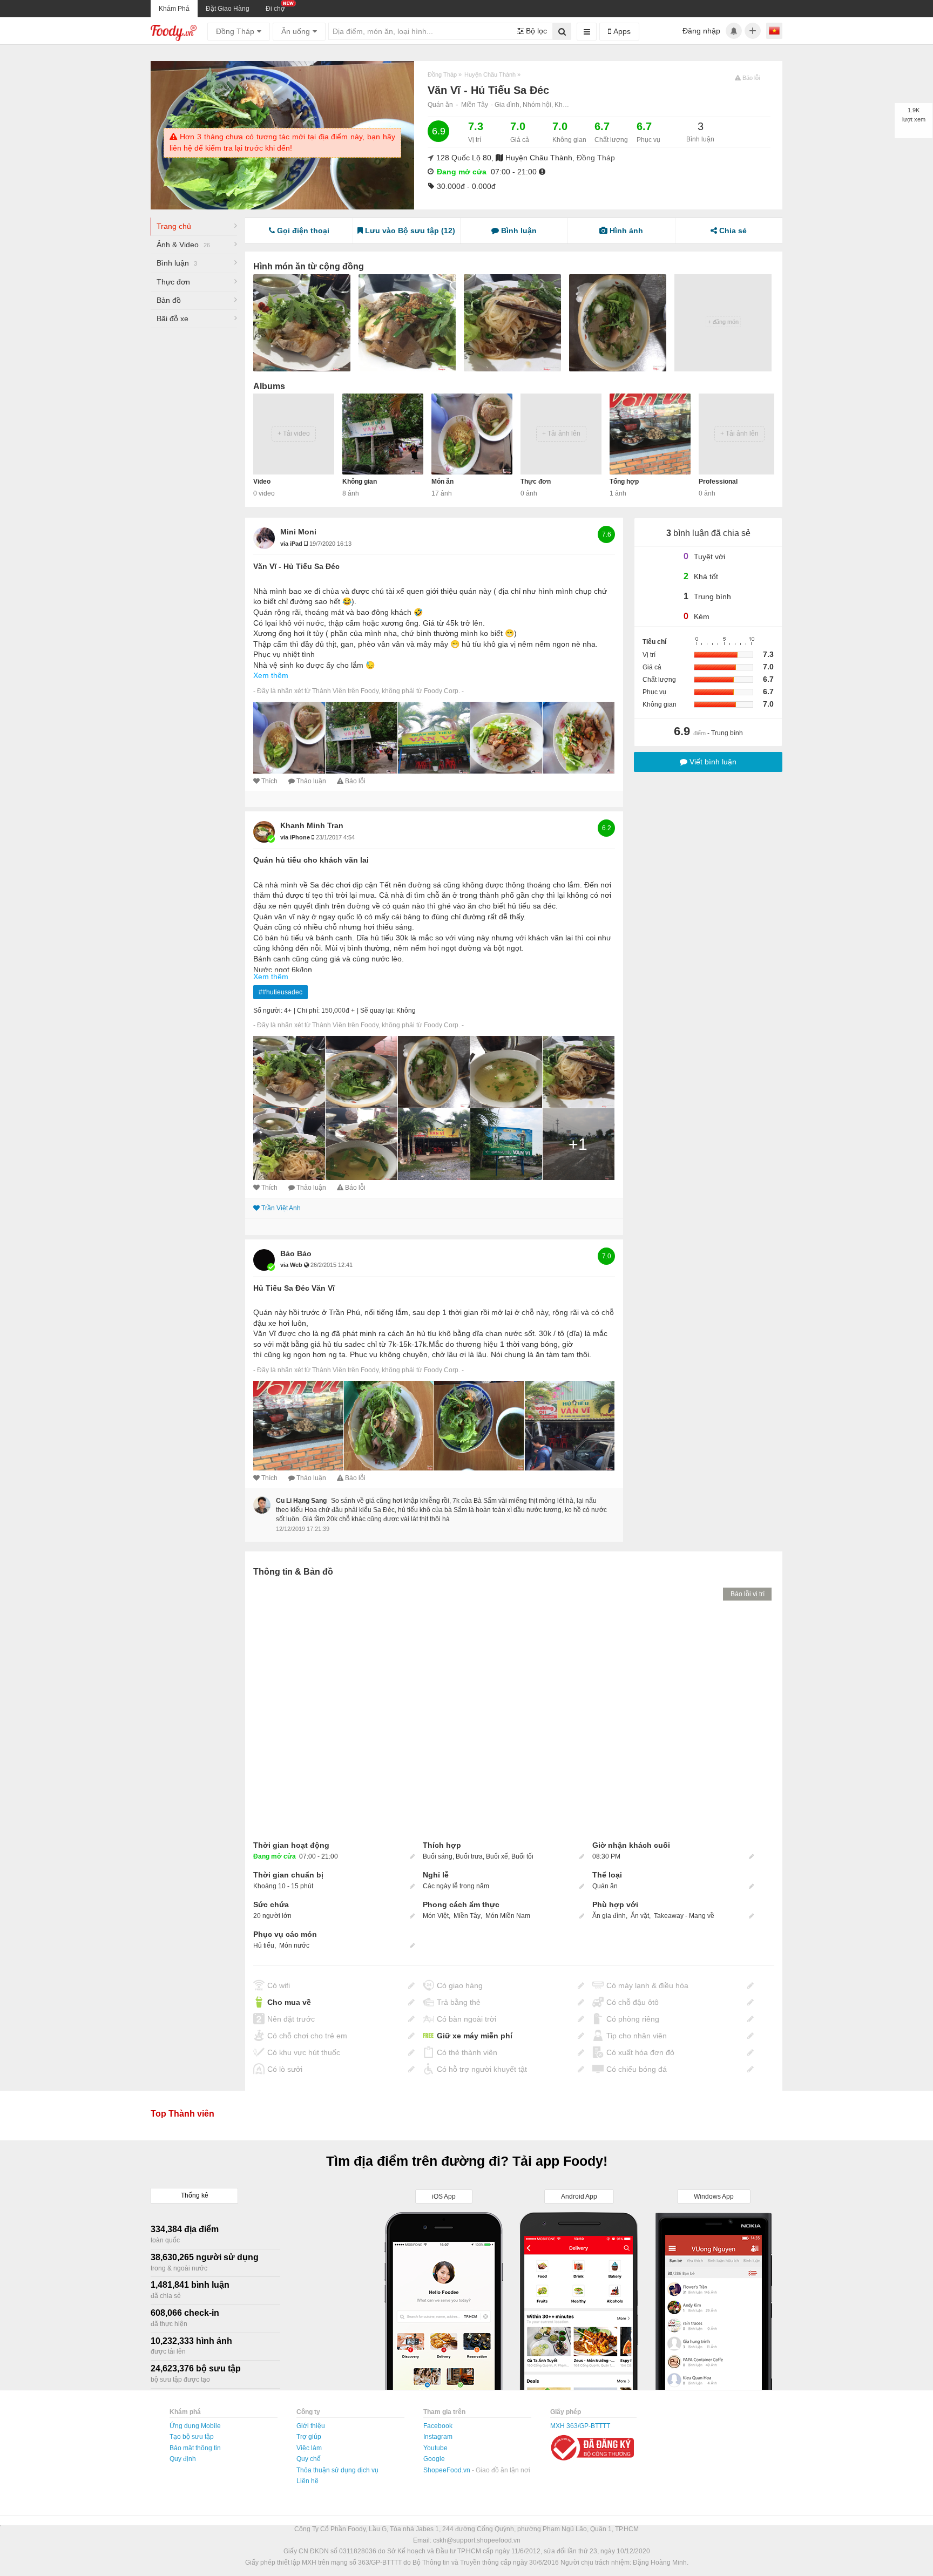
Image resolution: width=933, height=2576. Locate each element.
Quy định (183, 2459)
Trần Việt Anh (281, 1208)
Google (434, 2459)
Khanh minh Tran (312, 825)
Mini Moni (298, 532)
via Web (292, 1265)
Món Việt (437, 1916)
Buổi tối (522, 1856)
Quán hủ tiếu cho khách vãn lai (311, 860)
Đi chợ (275, 9)
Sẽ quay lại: (377, 1011)
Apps (621, 31)
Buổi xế (497, 1856)
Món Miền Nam (508, 1916)
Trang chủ (174, 226)
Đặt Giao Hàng (228, 9)
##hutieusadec (280, 992)
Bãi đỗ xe (173, 318)
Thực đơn (173, 282)
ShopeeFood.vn (448, 2470)
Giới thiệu (311, 2426)
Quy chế (309, 2459)
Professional (718, 482)
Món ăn (442, 482)
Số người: (268, 1011)
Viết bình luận (712, 762)
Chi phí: (308, 1011)
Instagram (438, 2437)
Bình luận (177, 263)
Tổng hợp (624, 482)
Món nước (294, 1945)
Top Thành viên (182, 2114)
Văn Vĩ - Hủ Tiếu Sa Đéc (296, 566)
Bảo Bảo (296, 1253)
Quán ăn (440, 105)
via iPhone (296, 837)
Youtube (435, 2448)
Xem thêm (271, 675)
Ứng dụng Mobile (195, 2426)
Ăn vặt (640, 1916)
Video (262, 482)
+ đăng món (723, 322)
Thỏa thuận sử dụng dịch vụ (337, 2470)
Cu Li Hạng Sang (301, 1501)
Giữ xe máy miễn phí (475, 2036)
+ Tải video (294, 433)
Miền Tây (475, 105)
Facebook (438, 2426)
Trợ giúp (309, 2437)
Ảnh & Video (183, 245)
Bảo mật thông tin (195, 2448)
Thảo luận (311, 781)
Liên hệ (307, 2481)
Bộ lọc (535, 31)
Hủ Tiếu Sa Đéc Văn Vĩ (294, 1288)
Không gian (360, 482)
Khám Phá (174, 9)
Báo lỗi (355, 781)
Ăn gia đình (609, 1916)
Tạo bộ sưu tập (192, 2437)
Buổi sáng (438, 1856)
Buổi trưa (469, 1856)
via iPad (292, 544)
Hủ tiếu (264, 1945)
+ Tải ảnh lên (561, 433)
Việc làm (309, 2448)
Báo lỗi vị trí (748, 1594)
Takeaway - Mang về (684, 1916)
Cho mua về (289, 2002)
